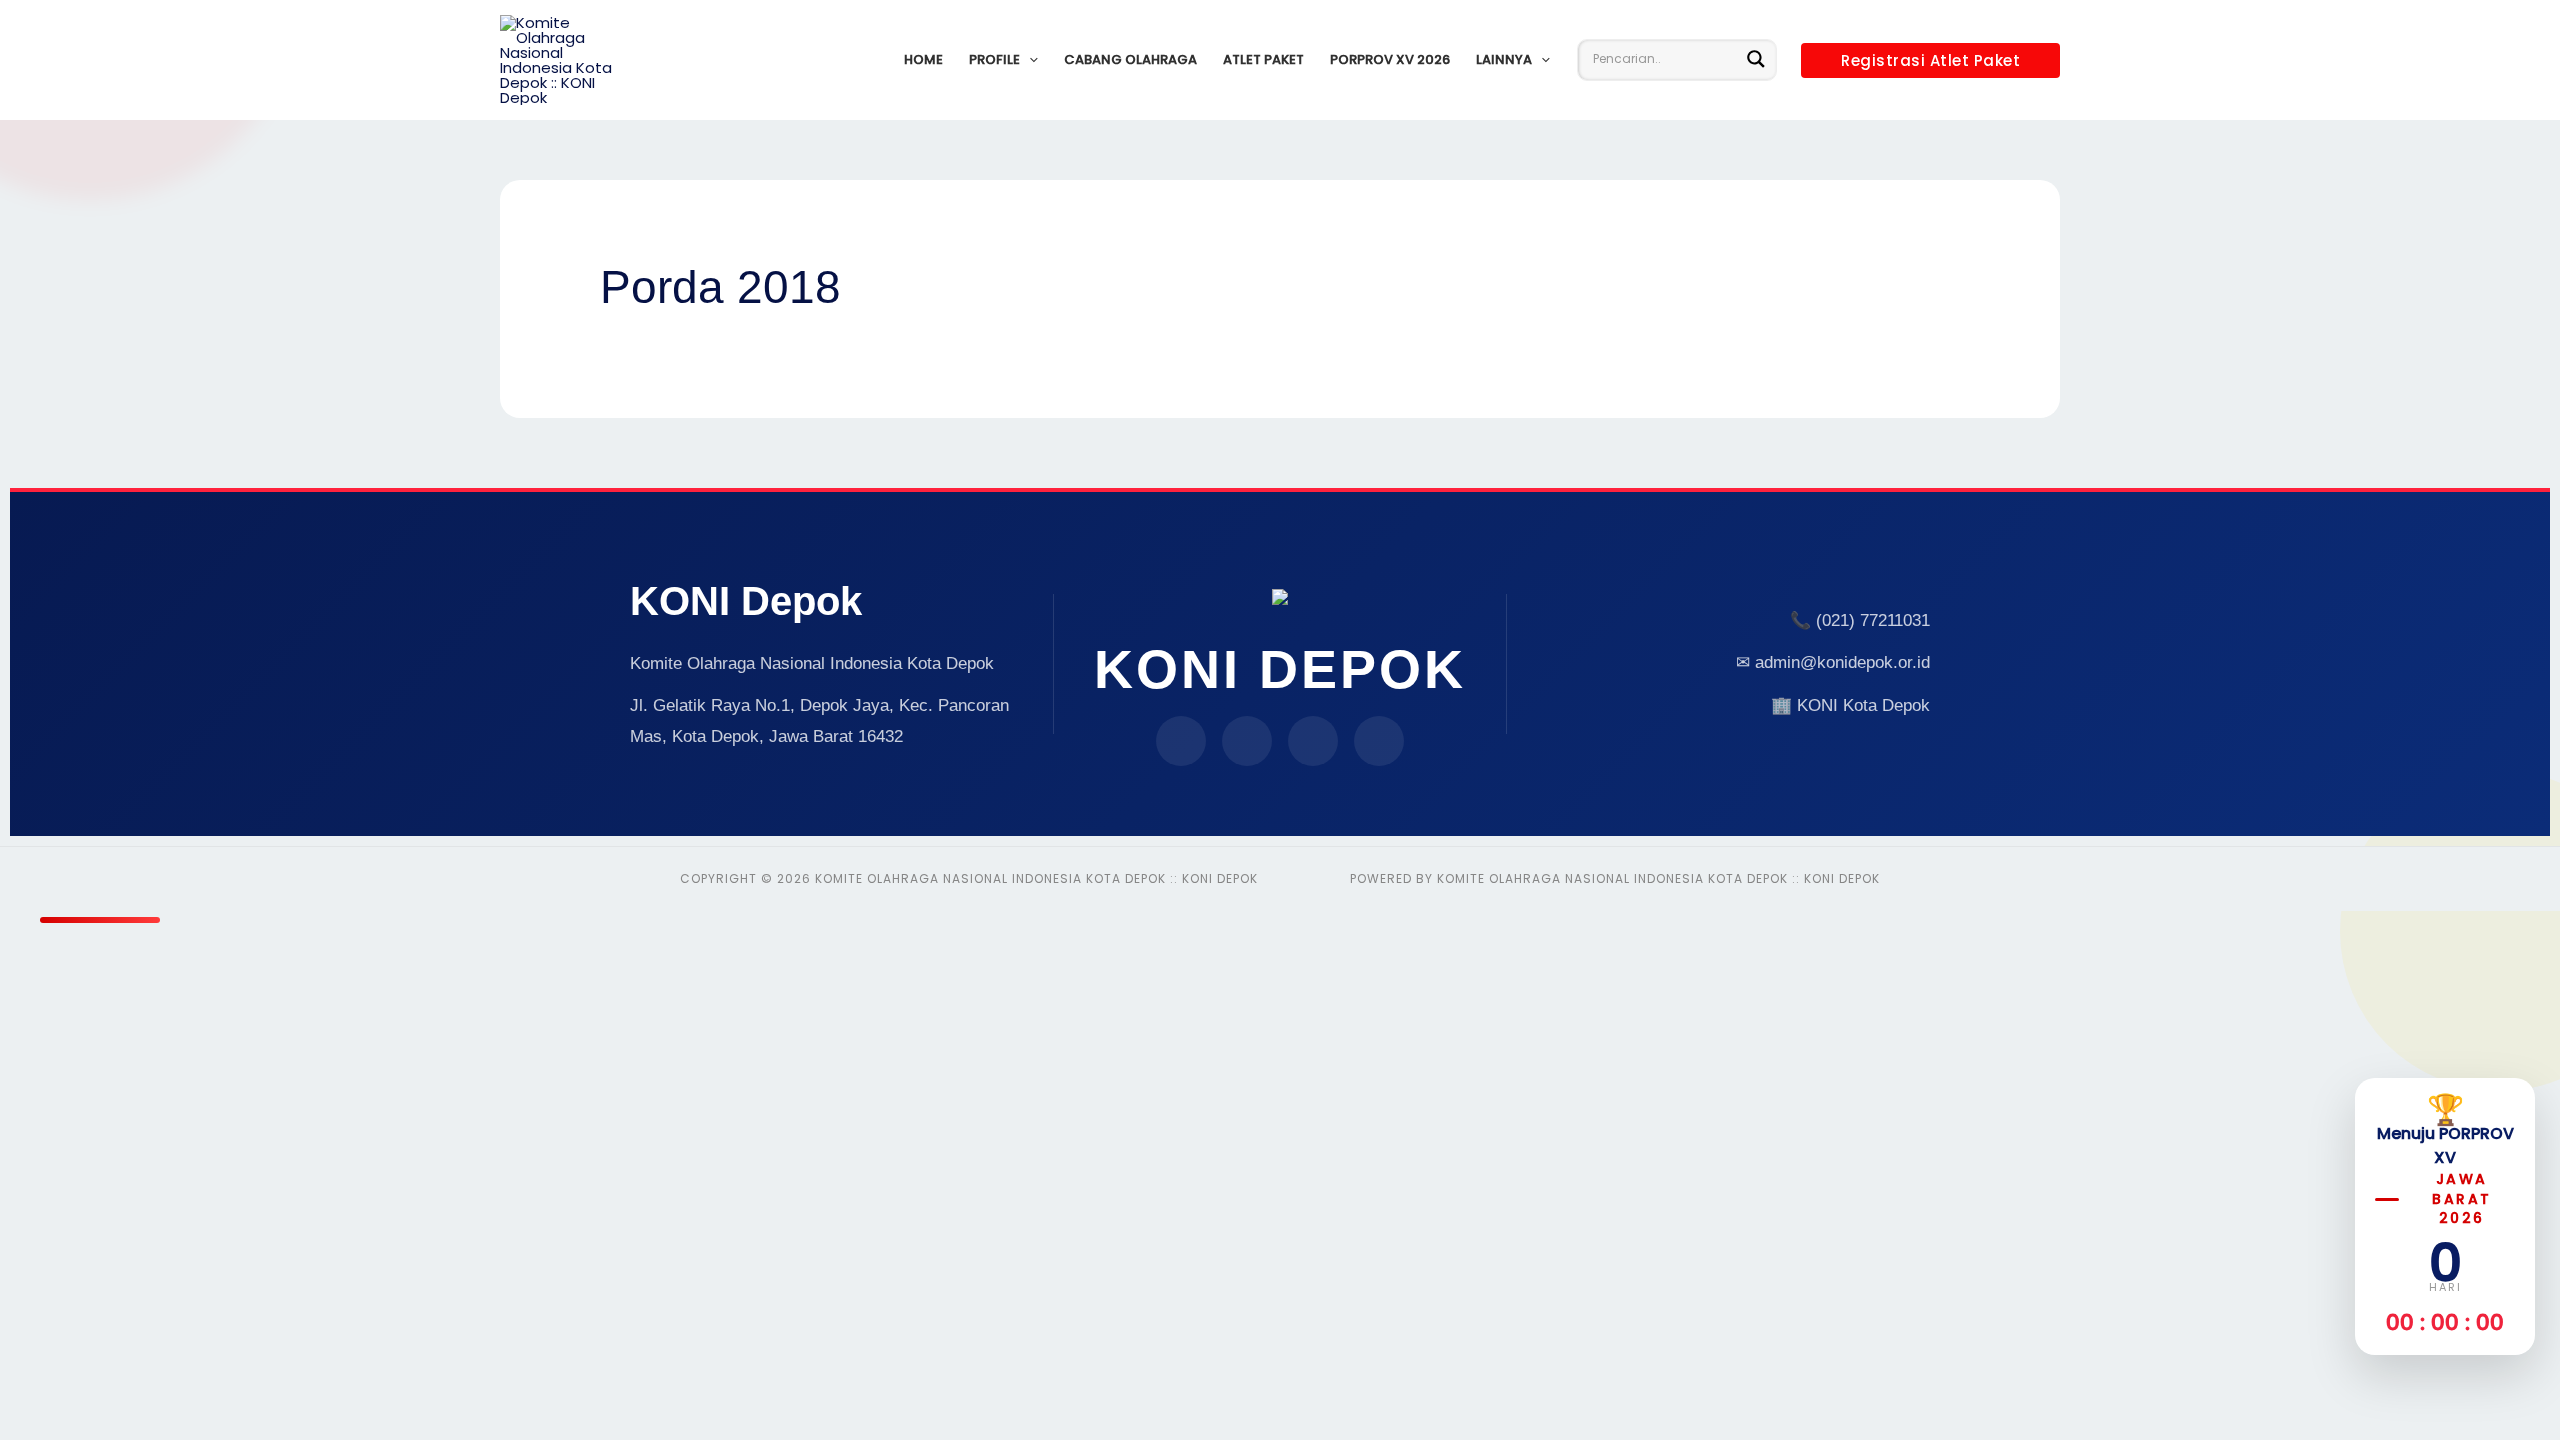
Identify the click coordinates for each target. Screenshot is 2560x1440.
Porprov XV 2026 (1390, 59)
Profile (994, 59)
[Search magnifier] (1756, 59)
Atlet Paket (1263, 59)
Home (923, 59)
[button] (1029, 60)
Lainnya (1504, 59)
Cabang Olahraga (1130, 59)
